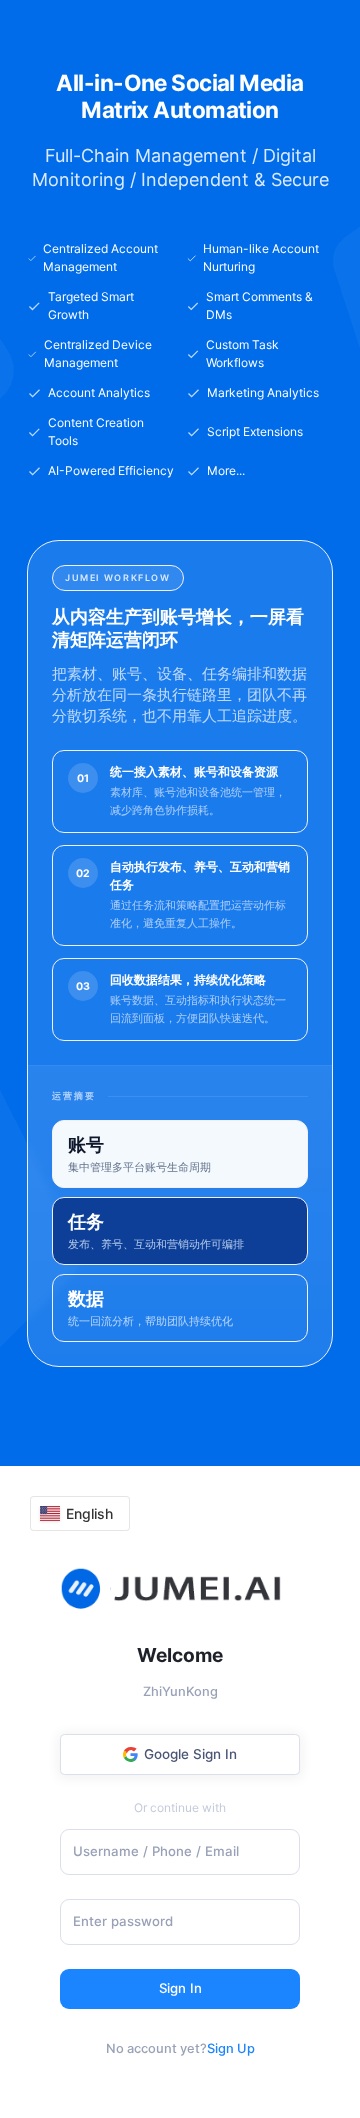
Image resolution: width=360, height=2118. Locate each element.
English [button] (89, 1513)
